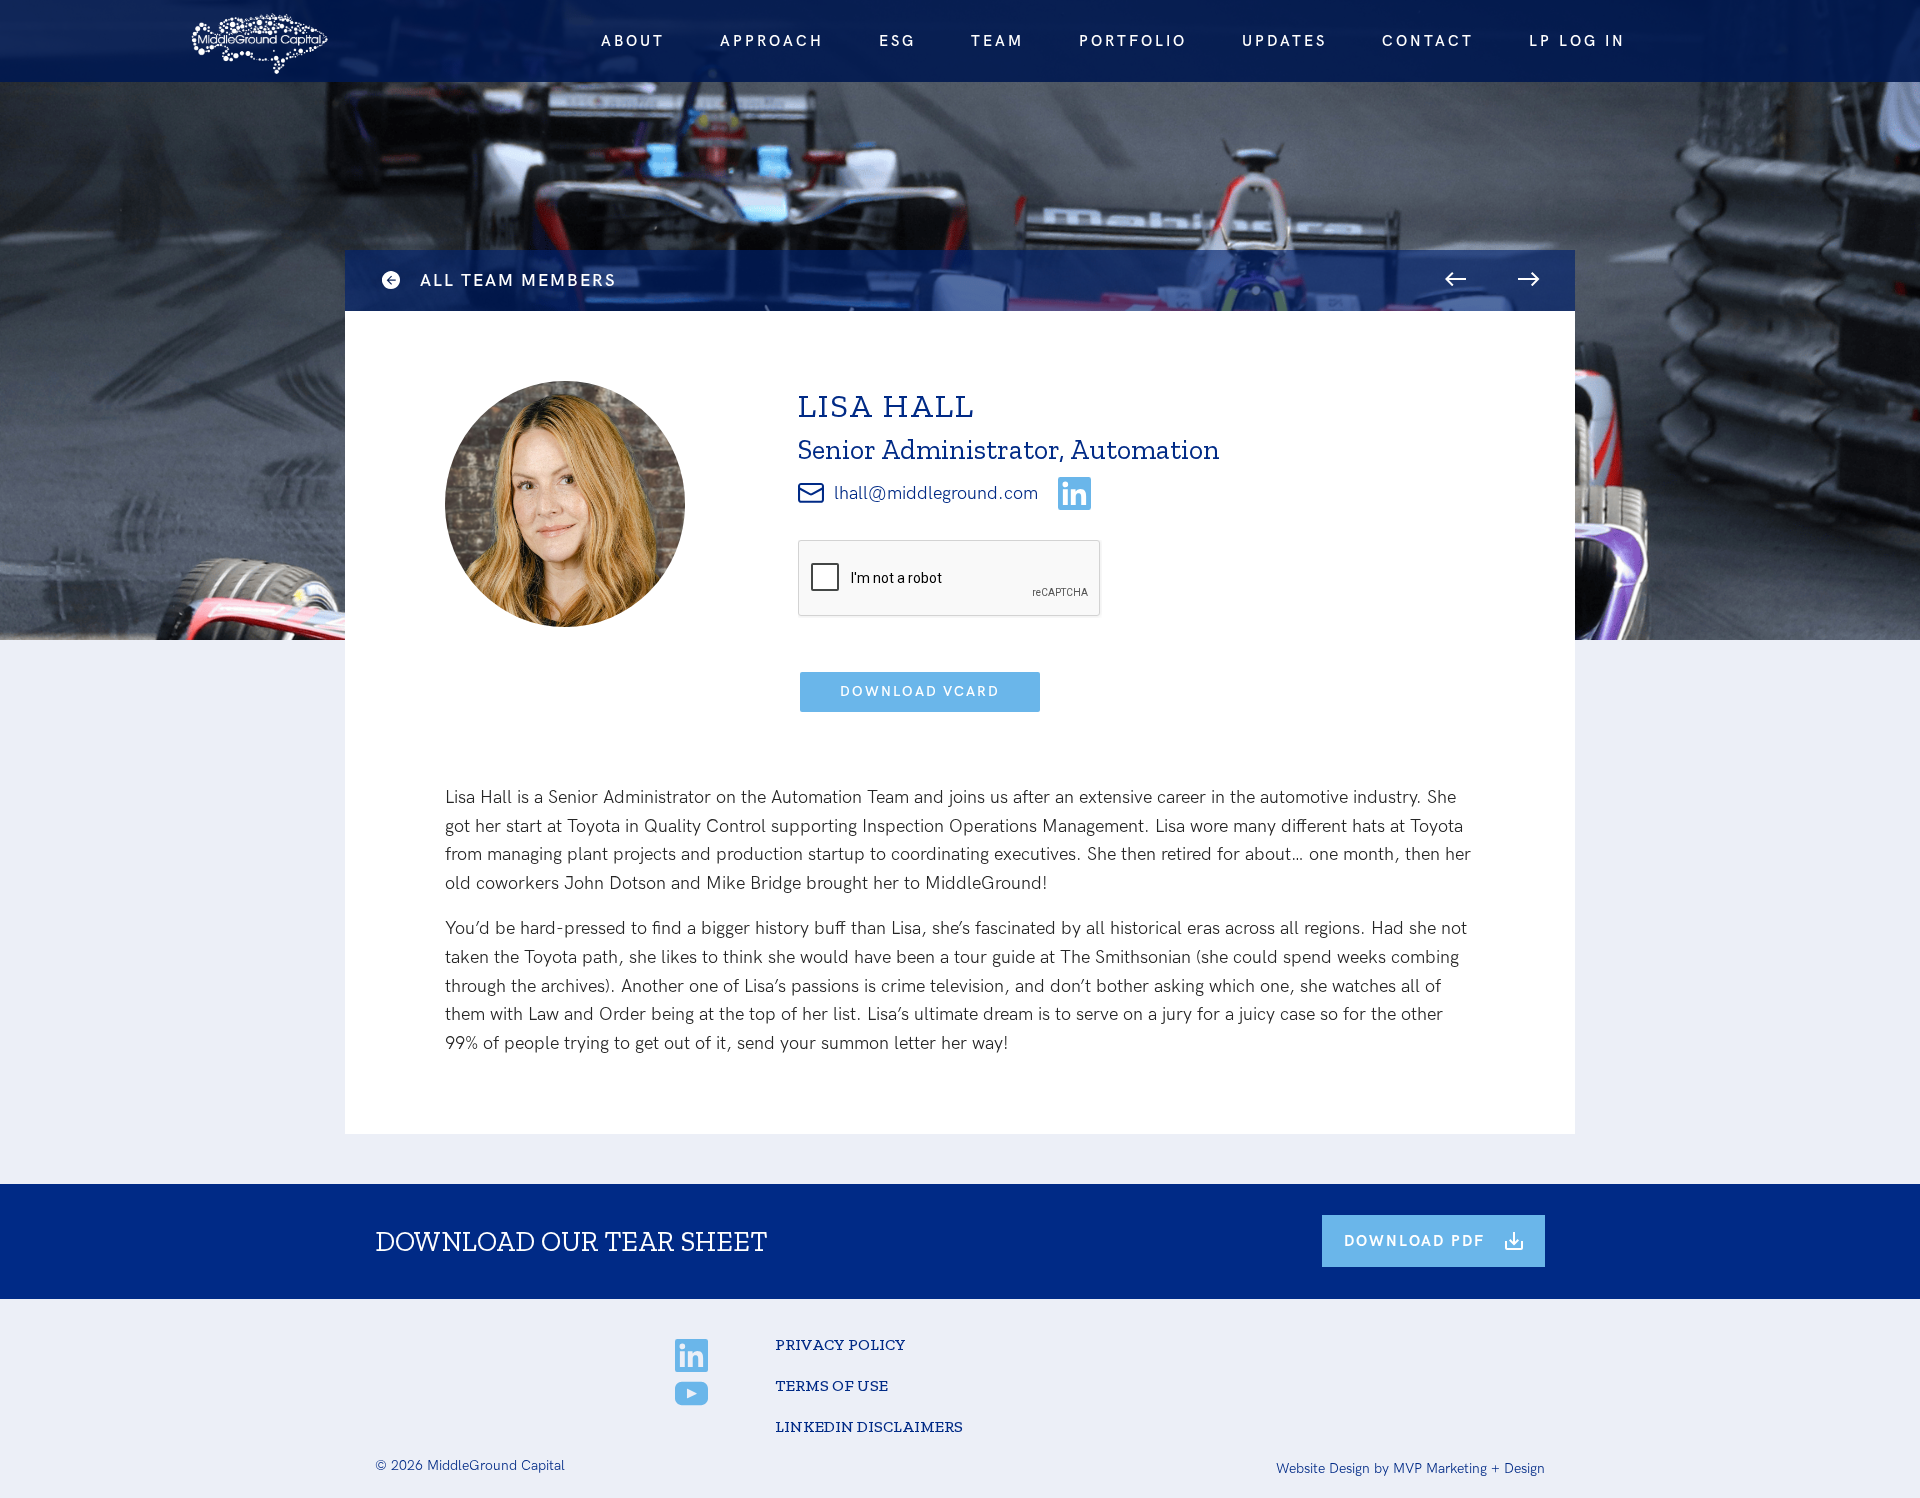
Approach (772, 41)
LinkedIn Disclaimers (869, 1426)
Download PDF (1414, 1241)
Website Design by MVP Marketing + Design (1410, 1468)
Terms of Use (831, 1385)
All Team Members (518, 281)
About (633, 41)
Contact (1428, 41)
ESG (897, 41)
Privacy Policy (840, 1344)
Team (997, 41)
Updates (1284, 41)
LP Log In (1577, 41)
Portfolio (1133, 41)
